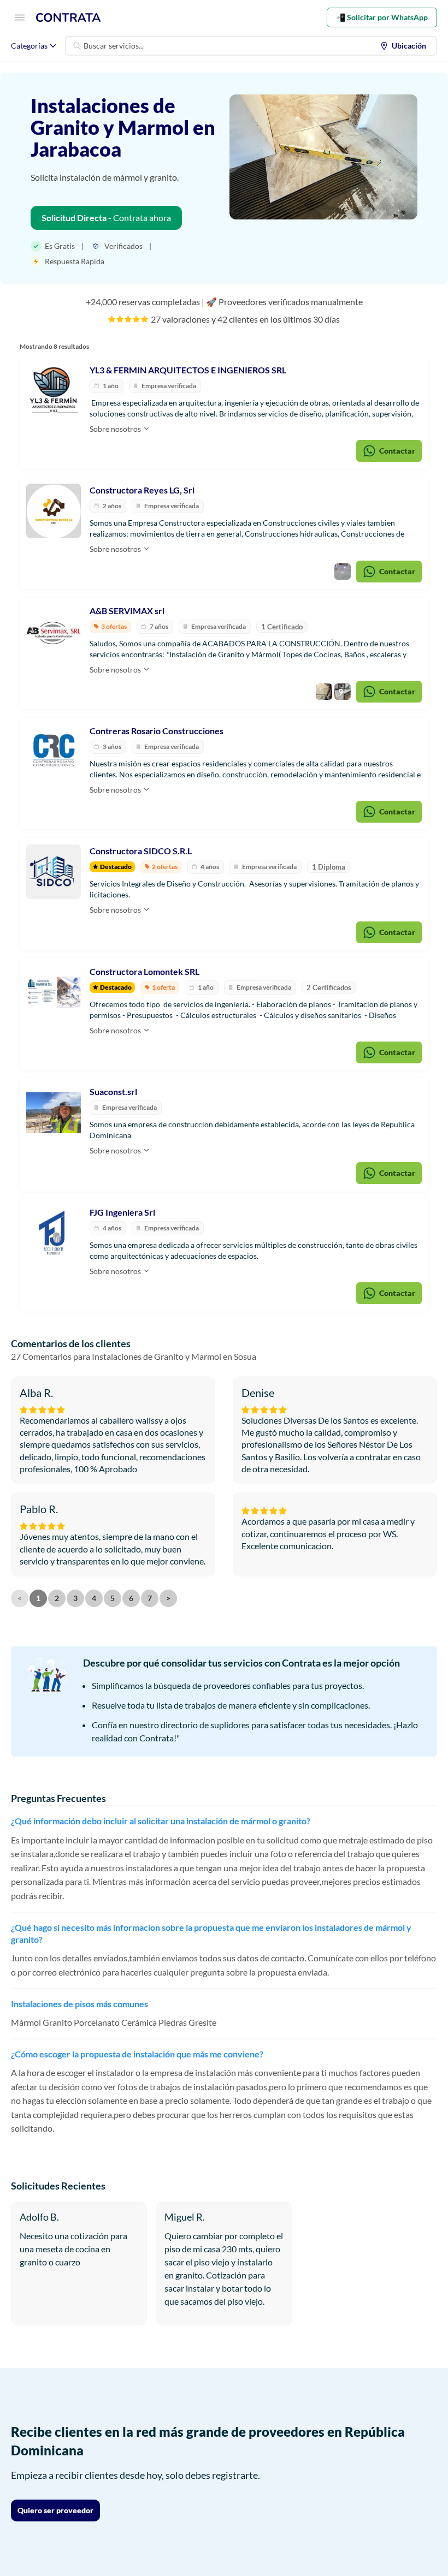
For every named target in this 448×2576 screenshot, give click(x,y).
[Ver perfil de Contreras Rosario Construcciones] (54, 752)
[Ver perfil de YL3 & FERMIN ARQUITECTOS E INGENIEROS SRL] (54, 391)
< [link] (20, 1598)
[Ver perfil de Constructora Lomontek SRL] (54, 992)
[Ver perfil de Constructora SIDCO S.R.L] (54, 872)
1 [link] (38, 1598)
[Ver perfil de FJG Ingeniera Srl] (54, 1233)
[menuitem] (405, 46)
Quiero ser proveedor (55, 2510)
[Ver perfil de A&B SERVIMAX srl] (54, 632)
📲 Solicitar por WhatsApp (382, 17)
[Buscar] (77, 46)
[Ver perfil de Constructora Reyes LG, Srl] (54, 511)
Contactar (397, 451)
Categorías (29, 46)
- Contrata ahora (106, 218)
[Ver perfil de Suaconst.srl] (54, 1113)
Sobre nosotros (116, 429)
